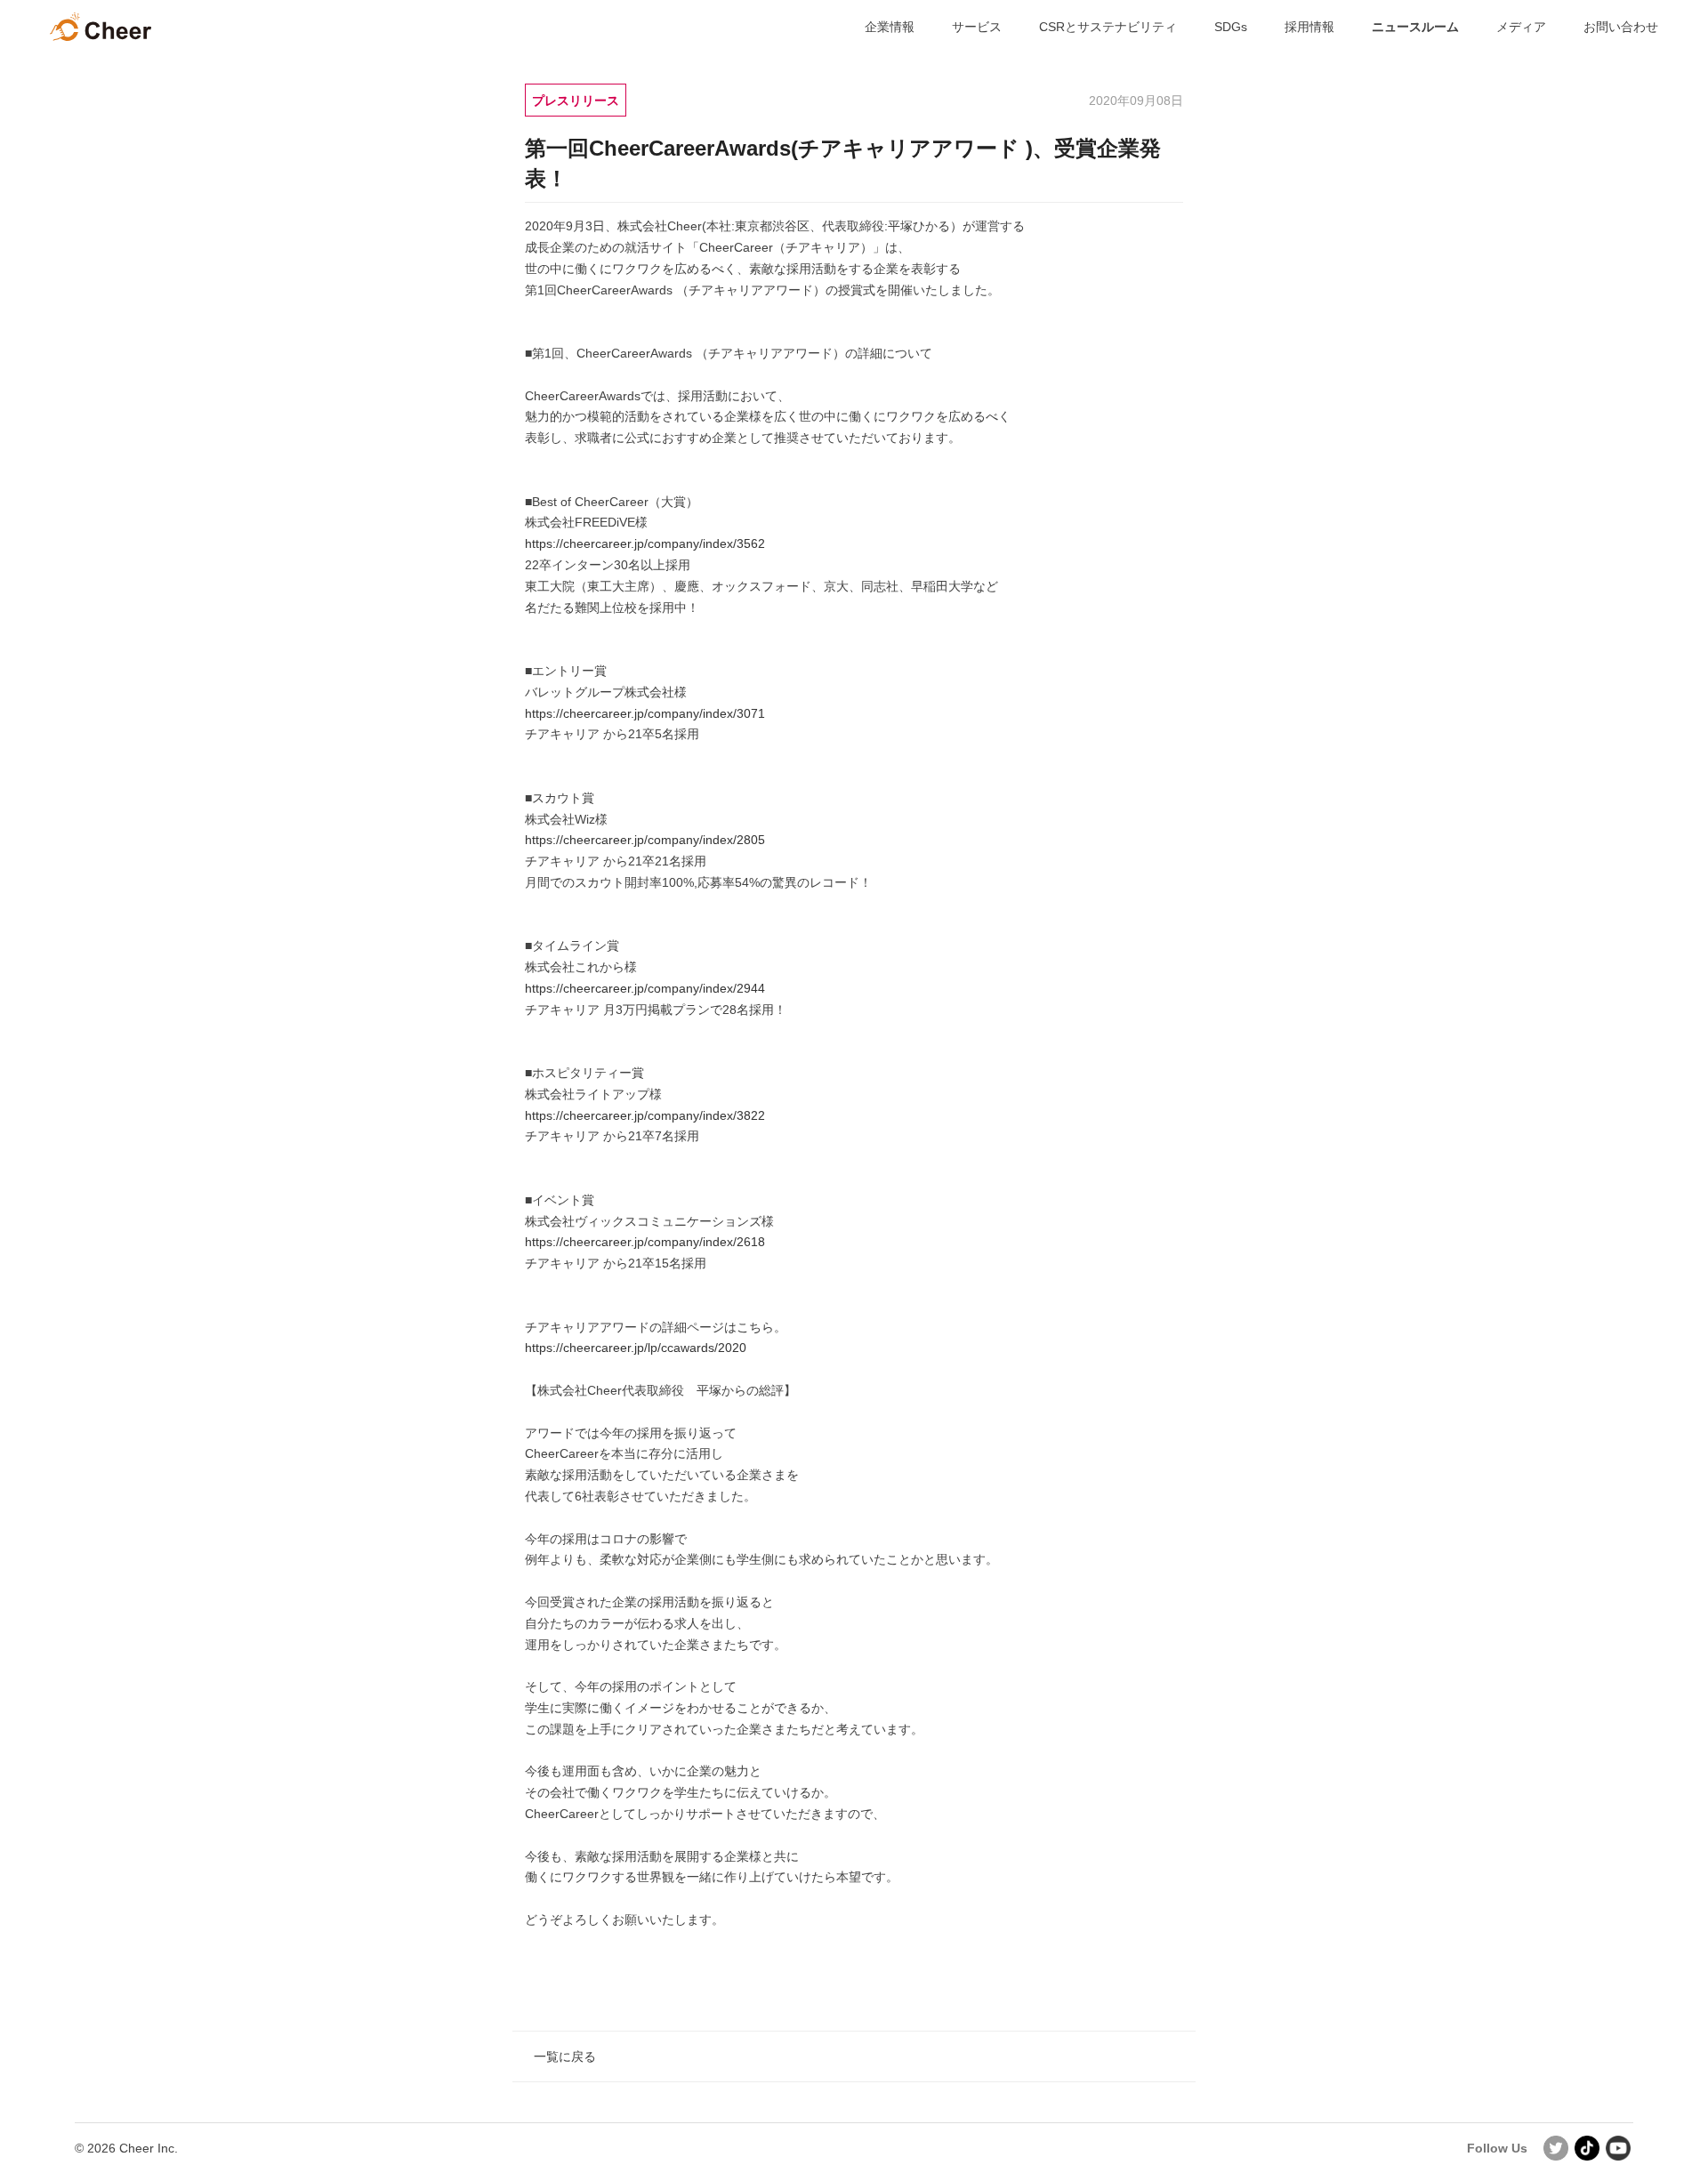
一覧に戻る (565, 2056)
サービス (977, 27)
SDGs (1231, 27)
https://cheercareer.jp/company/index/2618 (645, 1242)
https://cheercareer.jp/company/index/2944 (645, 988)
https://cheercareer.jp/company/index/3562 (645, 543)
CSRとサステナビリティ (1108, 27)
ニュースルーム (1415, 27)
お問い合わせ (1621, 27)
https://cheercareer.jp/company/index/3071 (645, 713)
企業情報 (890, 27)
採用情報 (1309, 27)
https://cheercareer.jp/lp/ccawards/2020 (636, 1348)
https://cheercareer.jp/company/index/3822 (645, 1115)
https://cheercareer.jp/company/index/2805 (645, 840)
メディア (1521, 27)
